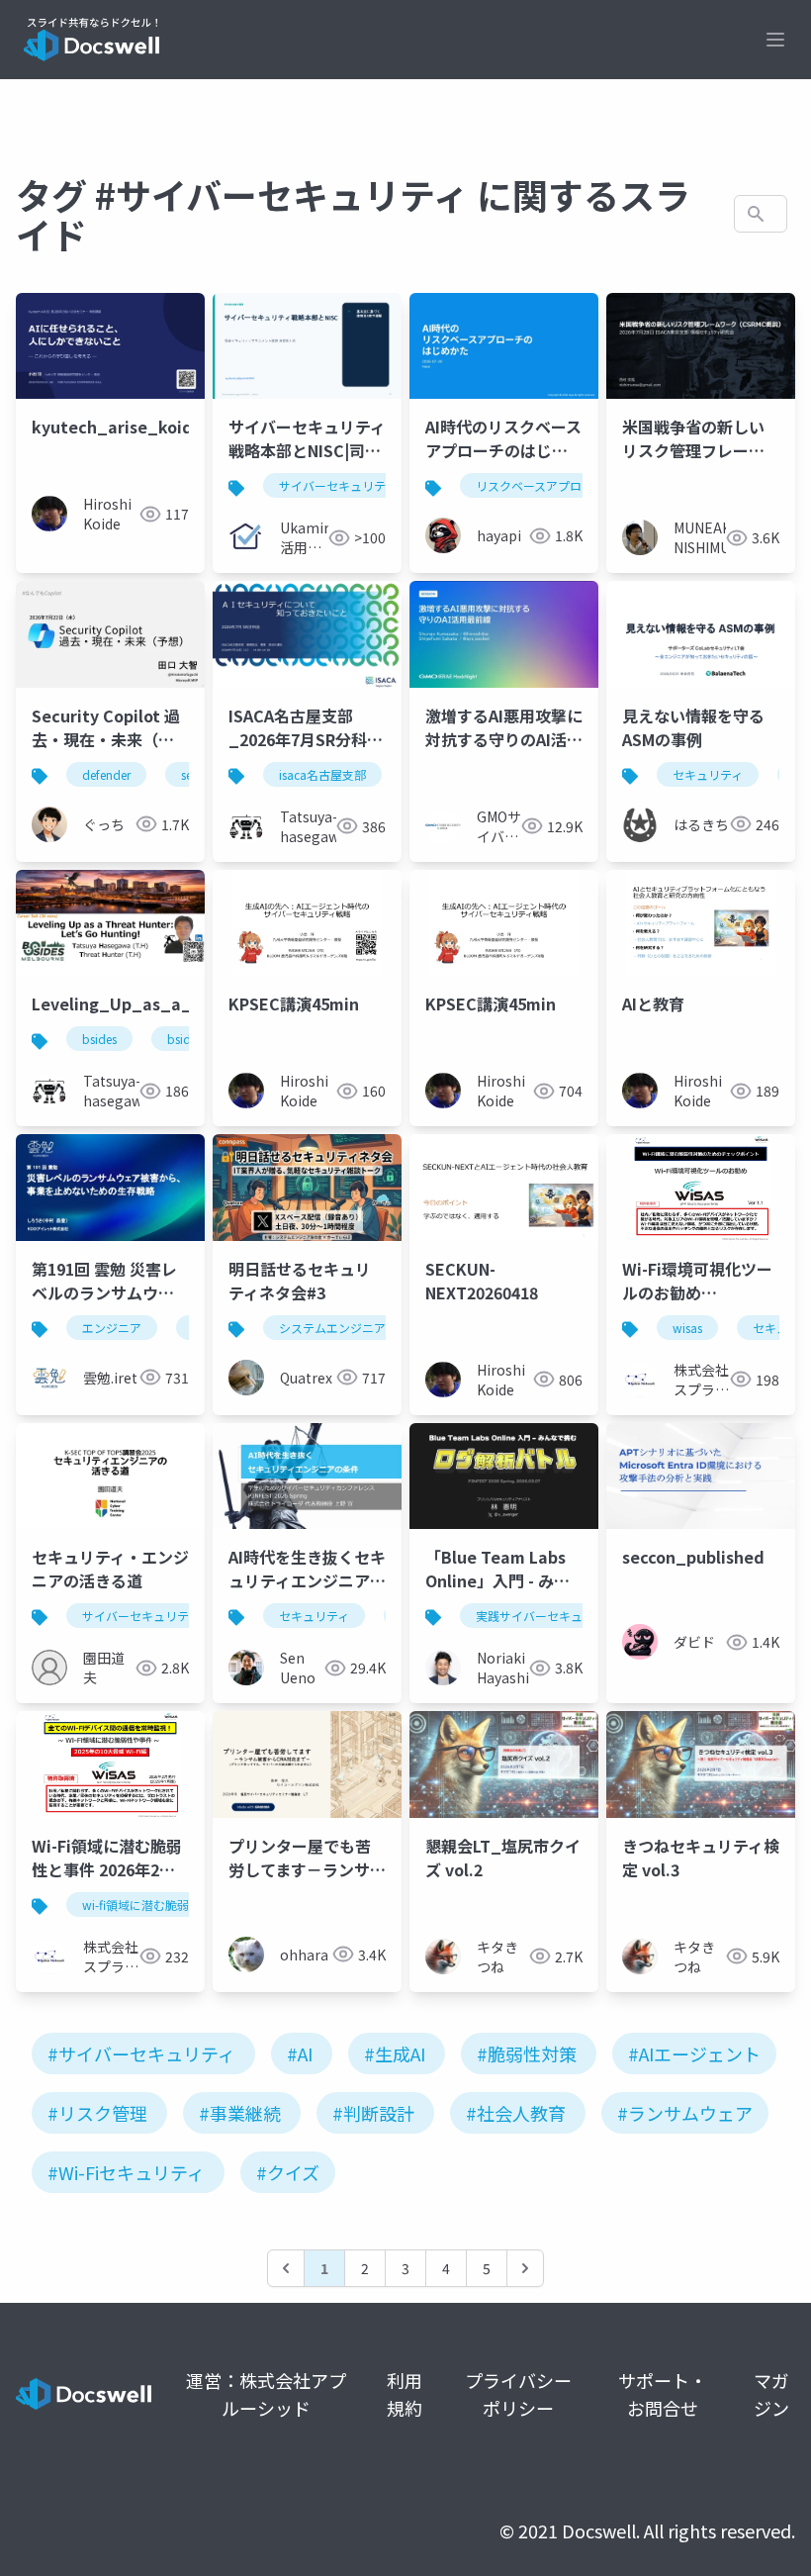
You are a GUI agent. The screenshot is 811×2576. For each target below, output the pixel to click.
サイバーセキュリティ (141, 1616)
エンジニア (112, 1328)
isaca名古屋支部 (322, 774)
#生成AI (395, 2053)
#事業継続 (240, 2113)
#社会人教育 (516, 2113)
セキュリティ (708, 774)
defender (106, 774)
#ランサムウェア (685, 2113)
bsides (99, 1039)
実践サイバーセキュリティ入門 (558, 1616)
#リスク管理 (97, 2113)
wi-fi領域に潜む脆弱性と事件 (159, 1905)
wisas (687, 1328)
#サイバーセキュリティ (141, 2053)
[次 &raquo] (525, 2268)
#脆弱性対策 (527, 2053)
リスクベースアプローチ (541, 485)
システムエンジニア (332, 1328)
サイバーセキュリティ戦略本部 (361, 485)
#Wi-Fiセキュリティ (126, 2172)
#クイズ (288, 2172)
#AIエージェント (694, 2053)
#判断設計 (373, 2113)
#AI (300, 2053)
